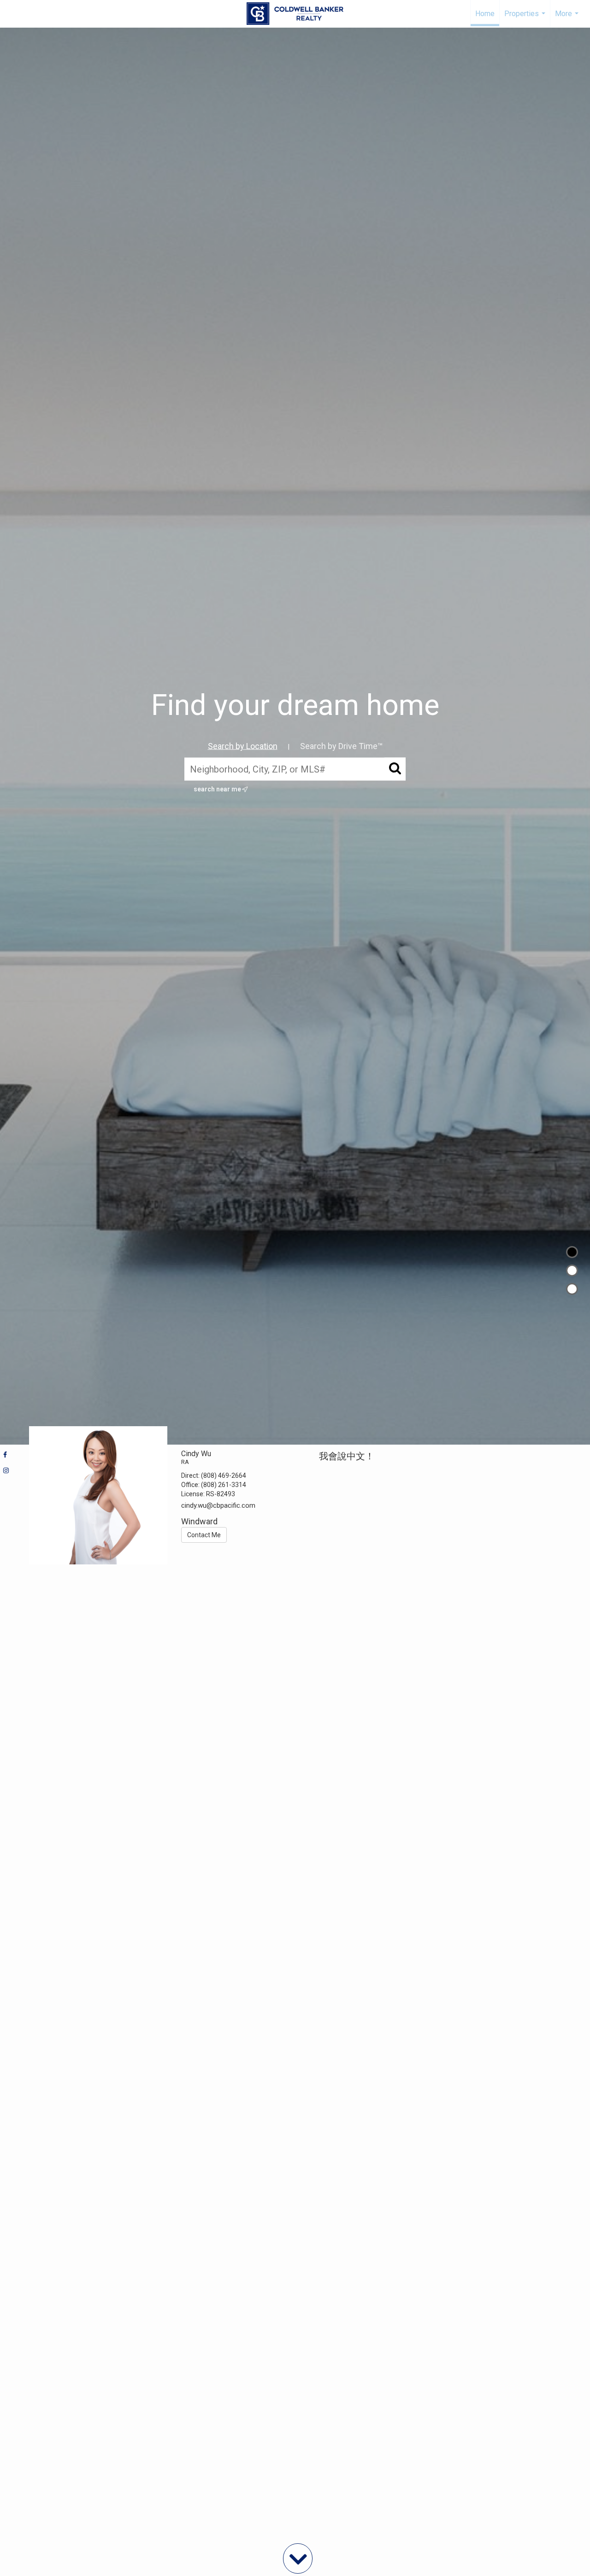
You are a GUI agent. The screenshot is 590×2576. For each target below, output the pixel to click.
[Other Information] (572, 1289)
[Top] (572, 1252)
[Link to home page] (295, 14)
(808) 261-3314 (224, 1485)
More (568, 18)
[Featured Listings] (572, 1270)
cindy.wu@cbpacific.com (218, 1505)
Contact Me (204, 1535)
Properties (526, 18)
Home (485, 14)
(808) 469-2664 (224, 1475)
